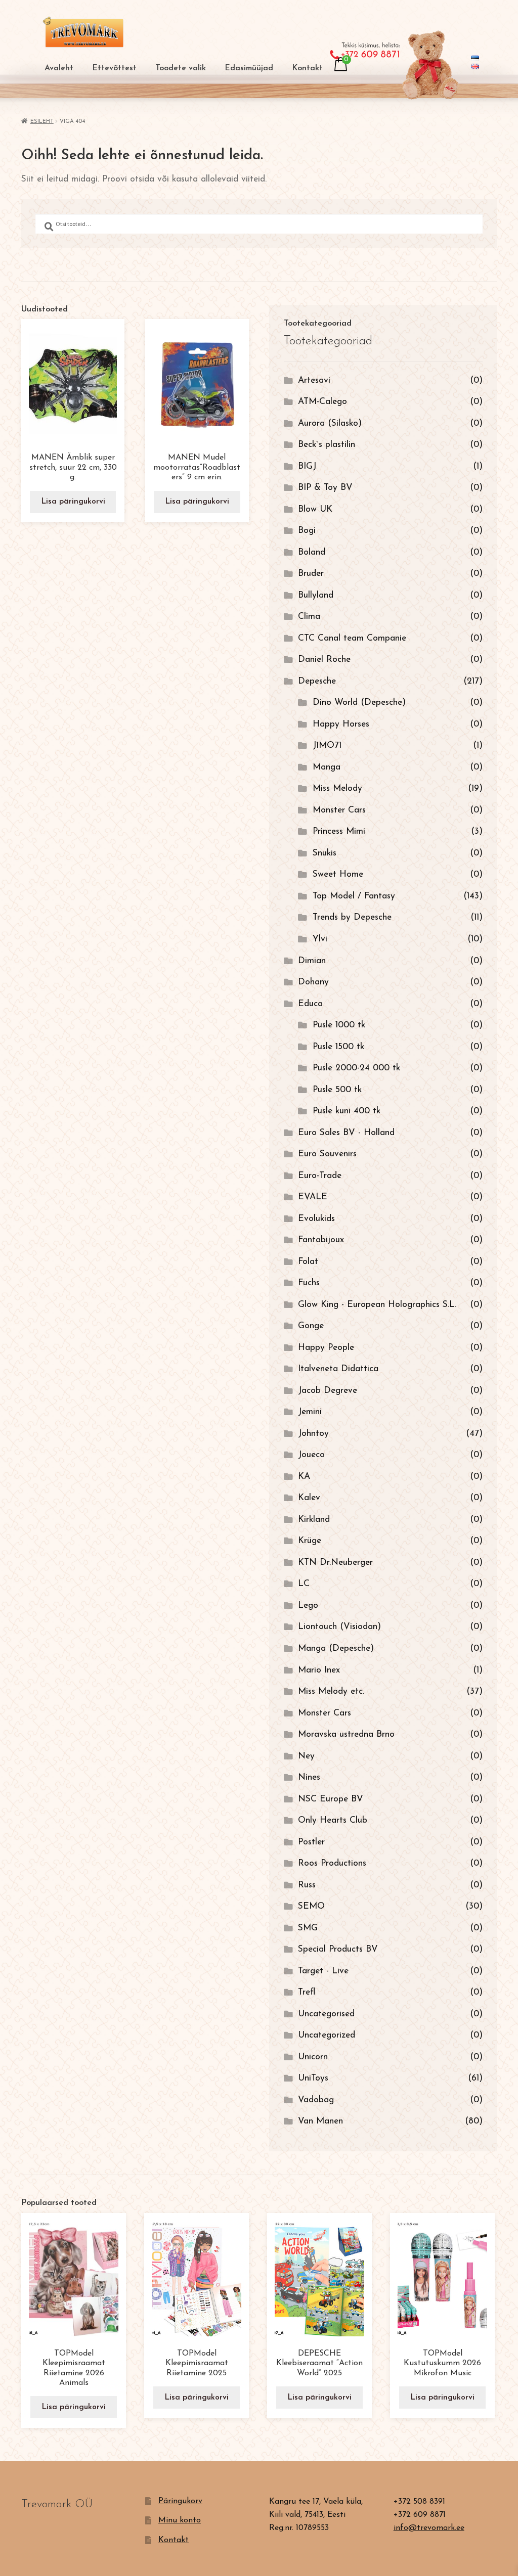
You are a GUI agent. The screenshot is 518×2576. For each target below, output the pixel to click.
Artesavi (314, 380)
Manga (327, 767)
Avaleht (59, 68)
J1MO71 (327, 745)
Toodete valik (181, 68)
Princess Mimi (339, 831)
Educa (310, 1004)
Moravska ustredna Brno (346, 1734)
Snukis (325, 853)
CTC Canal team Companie (352, 638)
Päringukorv (180, 2501)
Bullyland (316, 595)
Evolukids (316, 1219)
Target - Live (323, 1971)
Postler (311, 1842)
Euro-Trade (320, 1176)
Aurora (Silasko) (330, 423)
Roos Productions (332, 1863)
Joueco (311, 1455)
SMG (308, 1928)
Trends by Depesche (352, 917)
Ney (306, 1756)
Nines (309, 1777)
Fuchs (309, 1283)
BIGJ (307, 466)
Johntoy (313, 1434)
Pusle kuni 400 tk (347, 1111)
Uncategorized (327, 2035)
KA (304, 1477)
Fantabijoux (321, 1240)
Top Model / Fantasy (354, 896)
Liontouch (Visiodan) (339, 1627)
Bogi (307, 531)
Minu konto (180, 2520)
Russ (307, 1885)
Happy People (326, 1348)
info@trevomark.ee (429, 2528)
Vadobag (316, 2100)
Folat (308, 1262)
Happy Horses (341, 724)
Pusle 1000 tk (339, 1025)
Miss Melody (337, 788)
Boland (312, 552)
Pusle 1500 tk (338, 1047)
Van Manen (320, 2121)
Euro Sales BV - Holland (346, 1133)
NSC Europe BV (331, 1799)
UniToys (313, 2078)
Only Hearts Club (333, 1820)
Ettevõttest (114, 68)
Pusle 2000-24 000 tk (356, 1068)
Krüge (310, 1541)
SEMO (311, 1906)
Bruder (311, 574)
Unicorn (313, 2057)
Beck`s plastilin (327, 445)
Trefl (307, 1992)
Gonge (311, 1326)
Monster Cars (339, 810)
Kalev (309, 1498)
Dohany (313, 982)
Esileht (42, 122)
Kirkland (314, 1520)
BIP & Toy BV (325, 488)
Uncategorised (326, 2014)
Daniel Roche (324, 660)
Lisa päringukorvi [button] (73, 502)
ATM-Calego (322, 402)
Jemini (310, 1412)
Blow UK (315, 509)
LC (304, 1584)
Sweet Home (338, 874)
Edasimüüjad (249, 68)
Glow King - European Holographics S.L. (377, 1305)
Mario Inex (319, 1670)
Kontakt (307, 68)
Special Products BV (338, 1949)
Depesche (317, 681)
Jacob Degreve (328, 1391)
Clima (309, 617)
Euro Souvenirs (327, 1154)
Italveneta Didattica (338, 1369)
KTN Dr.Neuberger (335, 1563)
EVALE (313, 1197)
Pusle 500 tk (337, 1090)
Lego (308, 1606)
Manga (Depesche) (336, 1648)
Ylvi (320, 939)
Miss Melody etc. (331, 1691)
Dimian (312, 961)
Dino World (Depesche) (359, 703)
